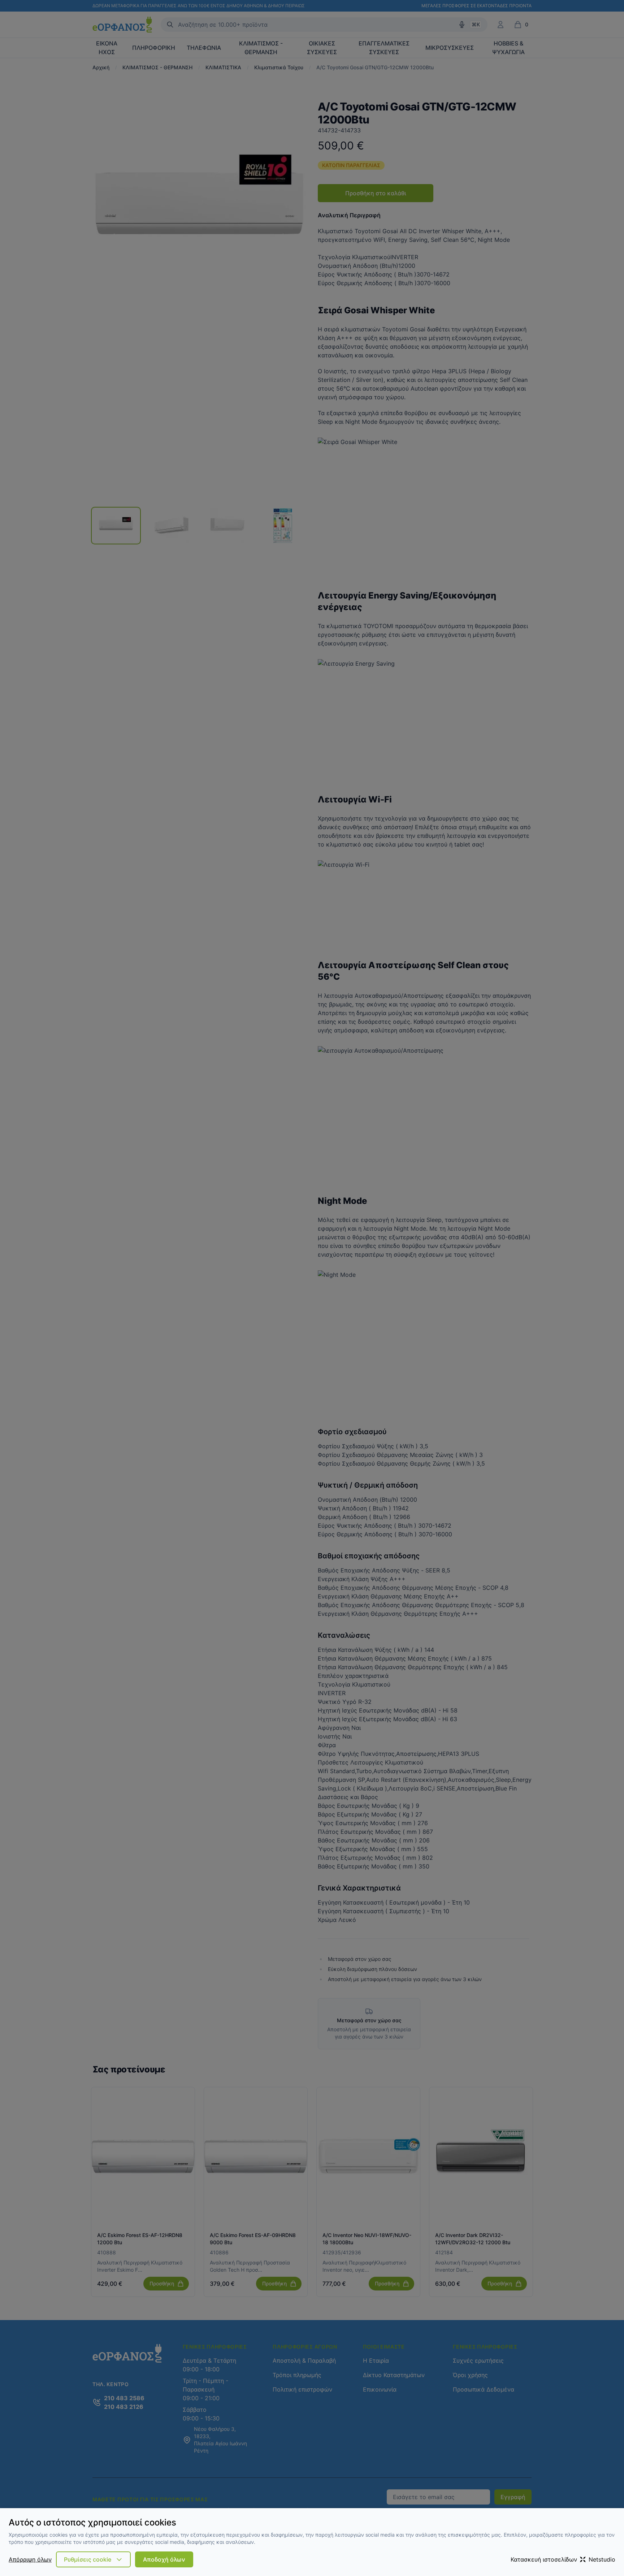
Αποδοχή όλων (164, 2559)
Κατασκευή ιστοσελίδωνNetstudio (563, 2559)
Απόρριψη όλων (30, 2559)
